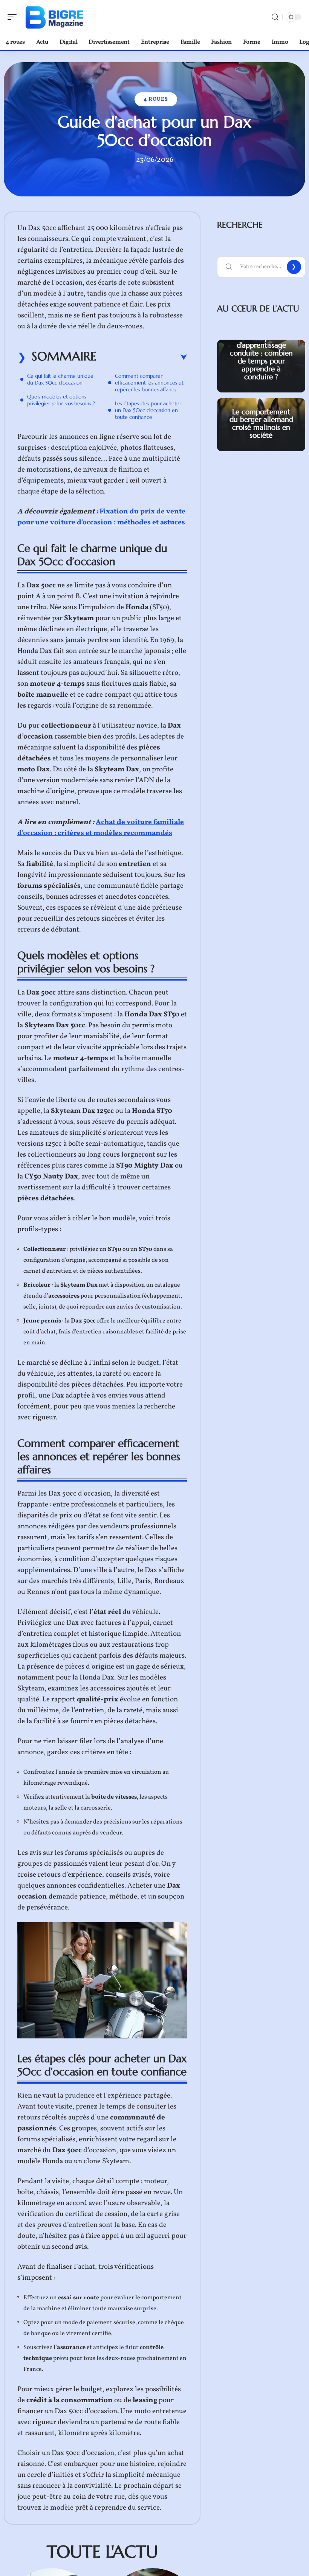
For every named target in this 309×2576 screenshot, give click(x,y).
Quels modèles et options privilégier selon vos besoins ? (61, 400)
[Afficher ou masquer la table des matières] (142, 357)
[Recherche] (275, 17)
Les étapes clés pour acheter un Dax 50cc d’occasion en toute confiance (148, 410)
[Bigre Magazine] (54, 17)
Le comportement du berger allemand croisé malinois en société (261, 423)
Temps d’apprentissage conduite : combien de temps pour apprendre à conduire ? (261, 357)
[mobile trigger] (14, 17)
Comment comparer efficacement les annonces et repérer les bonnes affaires (149, 383)
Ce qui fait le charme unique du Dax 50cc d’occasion (60, 379)
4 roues (156, 99)
